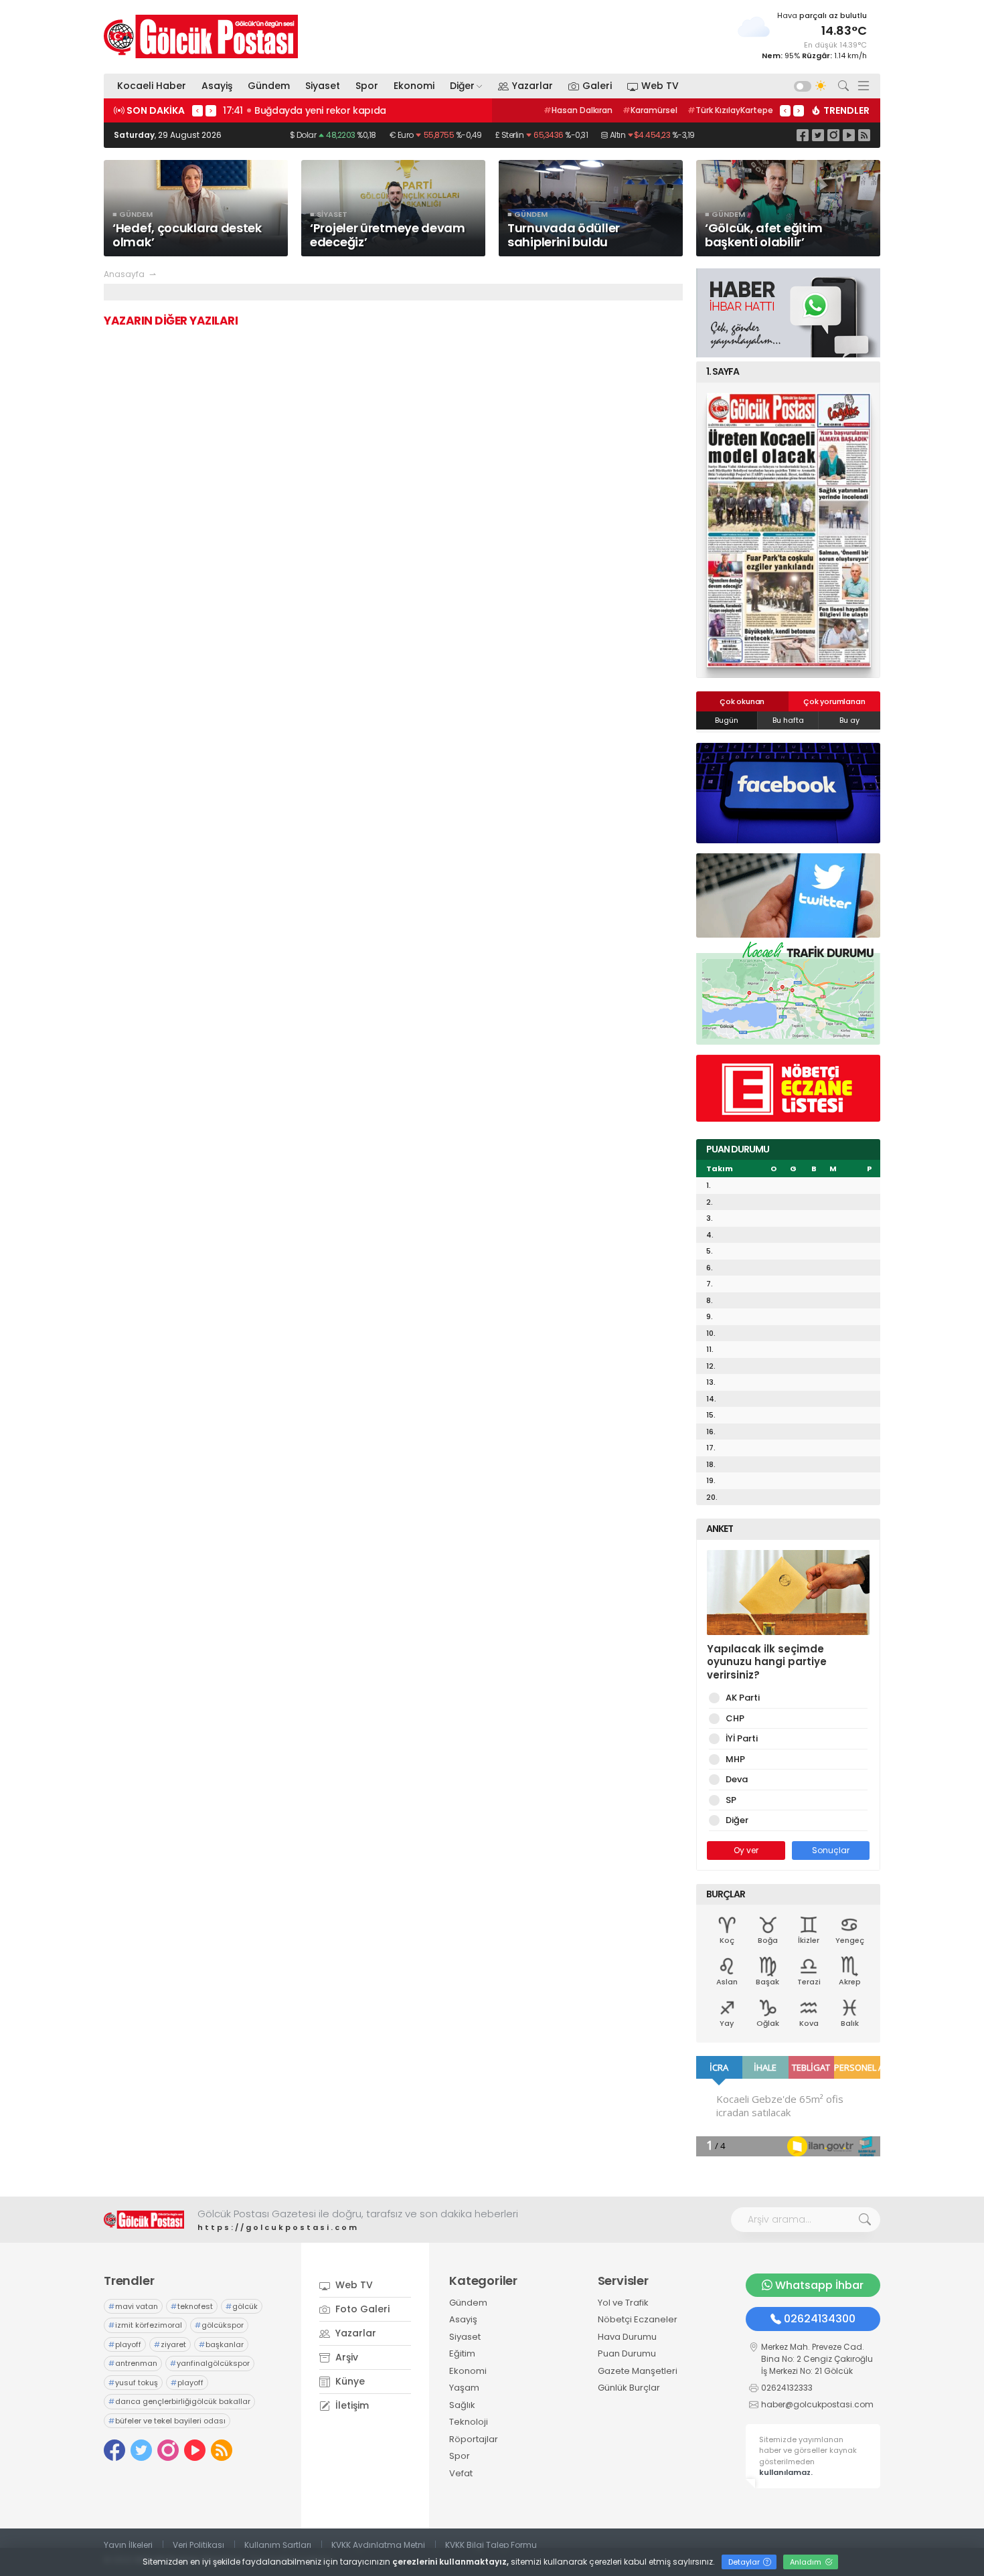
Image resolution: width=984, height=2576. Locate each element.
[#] (144, 2220)
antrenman (133, 2363)
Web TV (660, 86)
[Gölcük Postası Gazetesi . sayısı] (788, 530)
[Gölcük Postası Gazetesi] (201, 36)
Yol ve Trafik (623, 2303)
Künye (349, 2381)
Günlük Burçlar (629, 2388)
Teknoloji (469, 2422)
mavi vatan (133, 2306)
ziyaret (170, 2344)
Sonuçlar (831, 1850)
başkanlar (221, 2344)
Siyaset (323, 86)
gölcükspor (219, 2325)
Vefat (461, 2473)
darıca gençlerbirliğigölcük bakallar (179, 2401)
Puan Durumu (627, 2353)
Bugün (727, 720)
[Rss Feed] (864, 135)
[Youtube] (849, 135)
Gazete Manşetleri (638, 2371)
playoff (125, 2344)
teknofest (192, 2306)
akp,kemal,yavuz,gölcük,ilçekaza (604, 110)
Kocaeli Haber (152, 86)
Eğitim (462, 2353)
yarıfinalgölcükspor (210, 2363)
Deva (737, 1779)
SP (731, 1800)
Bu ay (849, 720)
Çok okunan (742, 701)
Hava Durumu (627, 2337)
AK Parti (743, 1698)
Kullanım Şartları (278, 2545)
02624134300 (820, 2319)
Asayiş (217, 86)
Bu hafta (788, 720)
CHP (735, 1718)
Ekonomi (414, 86)
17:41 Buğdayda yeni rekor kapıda (305, 110)
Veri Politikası (198, 2545)
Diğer (462, 86)
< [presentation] (197, 110)
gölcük (242, 2306)
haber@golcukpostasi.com (817, 2404)
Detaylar (745, 2562)
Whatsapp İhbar (819, 2285)
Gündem (269, 86)
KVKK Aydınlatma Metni (378, 2545)
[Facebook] (803, 135)
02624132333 (787, 2388)
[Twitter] (818, 135)
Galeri (597, 86)
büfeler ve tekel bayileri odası (167, 2421)
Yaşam (464, 2388)
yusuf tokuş (133, 2383)
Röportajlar (474, 2439)
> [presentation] (211, 110)
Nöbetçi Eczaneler (638, 2319)
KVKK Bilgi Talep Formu (491, 2545)
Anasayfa (124, 274)
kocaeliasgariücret (727, 110)
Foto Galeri (361, 2309)
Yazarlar (532, 86)
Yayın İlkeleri (128, 2545)
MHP (735, 1759)
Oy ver (746, 1850)
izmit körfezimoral (145, 2325)
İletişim (351, 2405)
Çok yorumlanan (834, 701)
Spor (367, 86)
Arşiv (345, 2357)
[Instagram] (833, 135)
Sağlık (462, 2405)
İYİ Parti (742, 1738)
